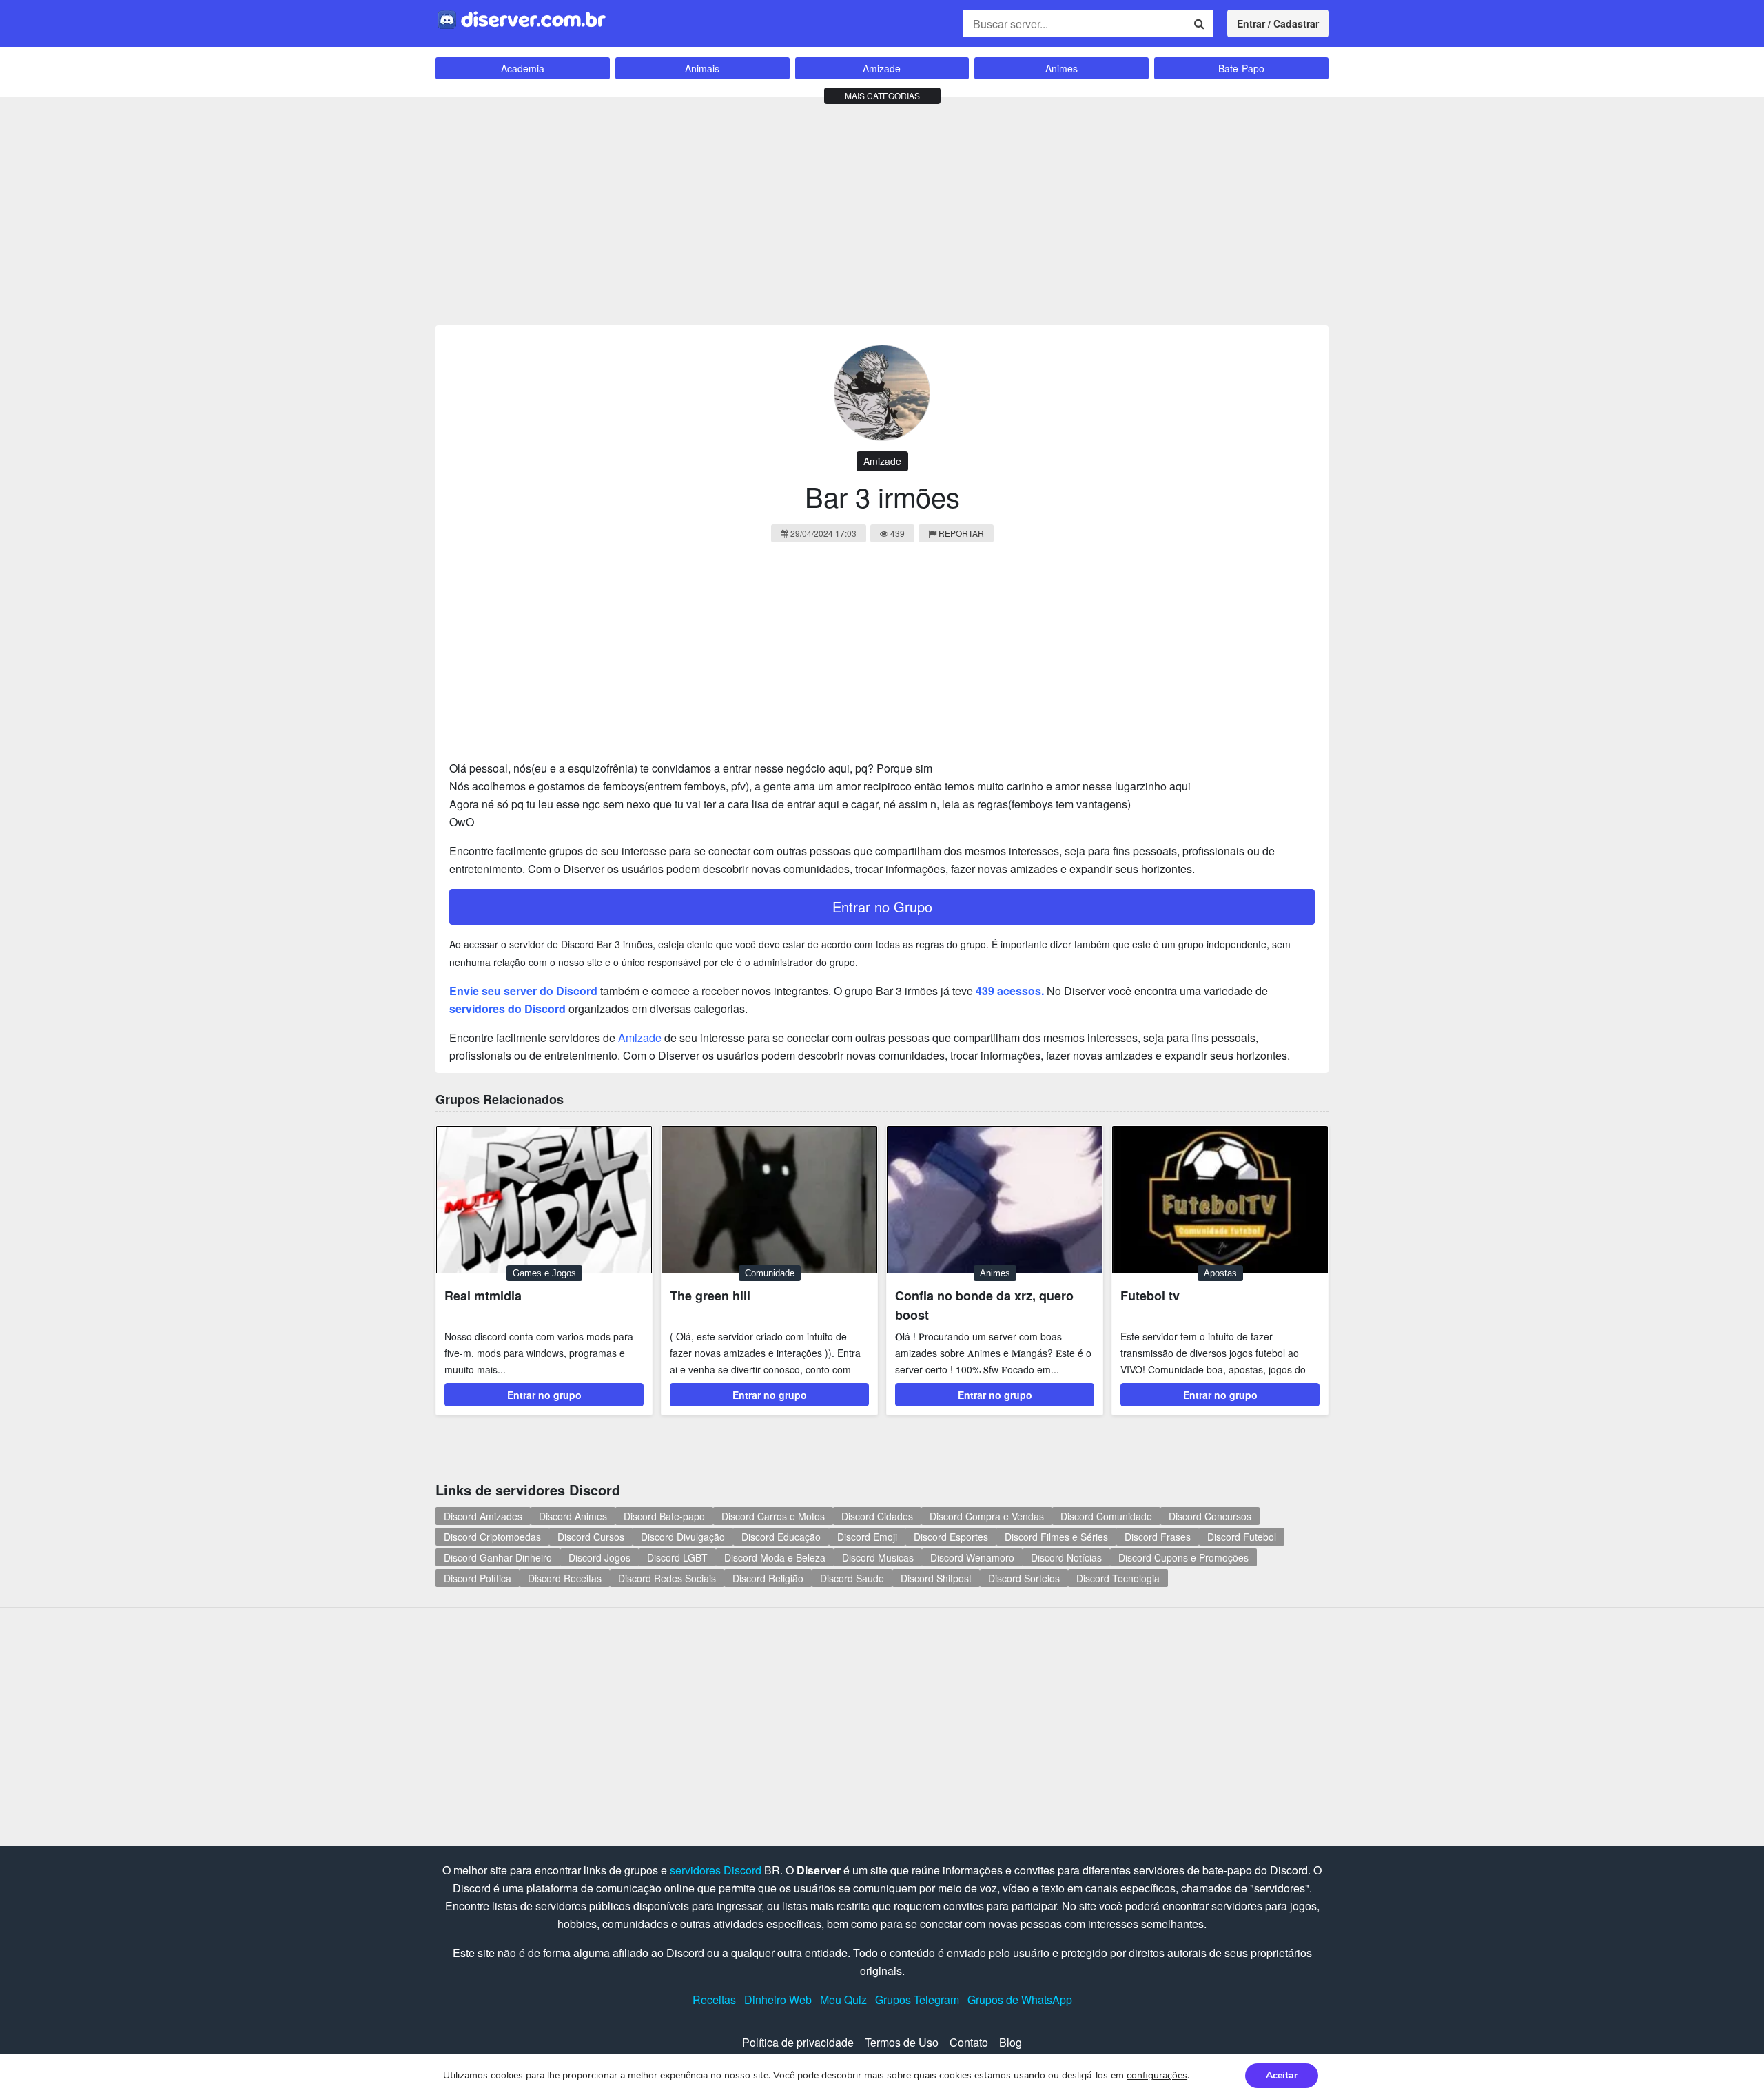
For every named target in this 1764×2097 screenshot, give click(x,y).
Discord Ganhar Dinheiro (498, 1557)
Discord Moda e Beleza (775, 1557)
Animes (1062, 68)
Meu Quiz (843, 1999)
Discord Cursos (591, 1537)
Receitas (714, 1999)
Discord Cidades (877, 1516)
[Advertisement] (882, 208)
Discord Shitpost (936, 1578)
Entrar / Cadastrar (1278, 23)
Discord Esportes (951, 1537)
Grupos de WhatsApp (1020, 1999)
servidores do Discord (507, 1009)
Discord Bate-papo (664, 1516)
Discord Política (478, 1578)
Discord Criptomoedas (492, 1537)
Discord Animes (573, 1516)
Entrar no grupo (544, 1395)
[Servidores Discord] (522, 18)
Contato (969, 2042)
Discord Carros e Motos (773, 1516)
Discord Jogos (599, 1557)
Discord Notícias (1066, 1557)
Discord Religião (768, 1578)
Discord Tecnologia (1118, 1578)
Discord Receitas (565, 1578)
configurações (1157, 2076)
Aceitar (1282, 2075)
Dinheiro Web (778, 1999)
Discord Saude (852, 1578)
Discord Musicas (878, 1557)
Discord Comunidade (1106, 1516)
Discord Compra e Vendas (987, 1516)
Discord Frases (1158, 1537)
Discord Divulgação (683, 1537)
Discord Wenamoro (972, 1557)
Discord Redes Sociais (667, 1578)
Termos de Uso (902, 2042)
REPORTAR (961, 533)
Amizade (882, 68)
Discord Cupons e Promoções (1183, 1557)
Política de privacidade (798, 2042)
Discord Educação (781, 1537)
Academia (523, 68)
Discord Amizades (483, 1516)
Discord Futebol (1242, 1537)
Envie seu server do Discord (523, 991)
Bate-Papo (1241, 68)
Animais (702, 68)
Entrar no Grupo (882, 907)
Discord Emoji (867, 1537)
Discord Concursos (1210, 1516)
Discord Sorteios (1024, 1578)
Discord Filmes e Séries (1056, 1537)
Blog (1011, 2042)
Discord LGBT (677, 1557)
